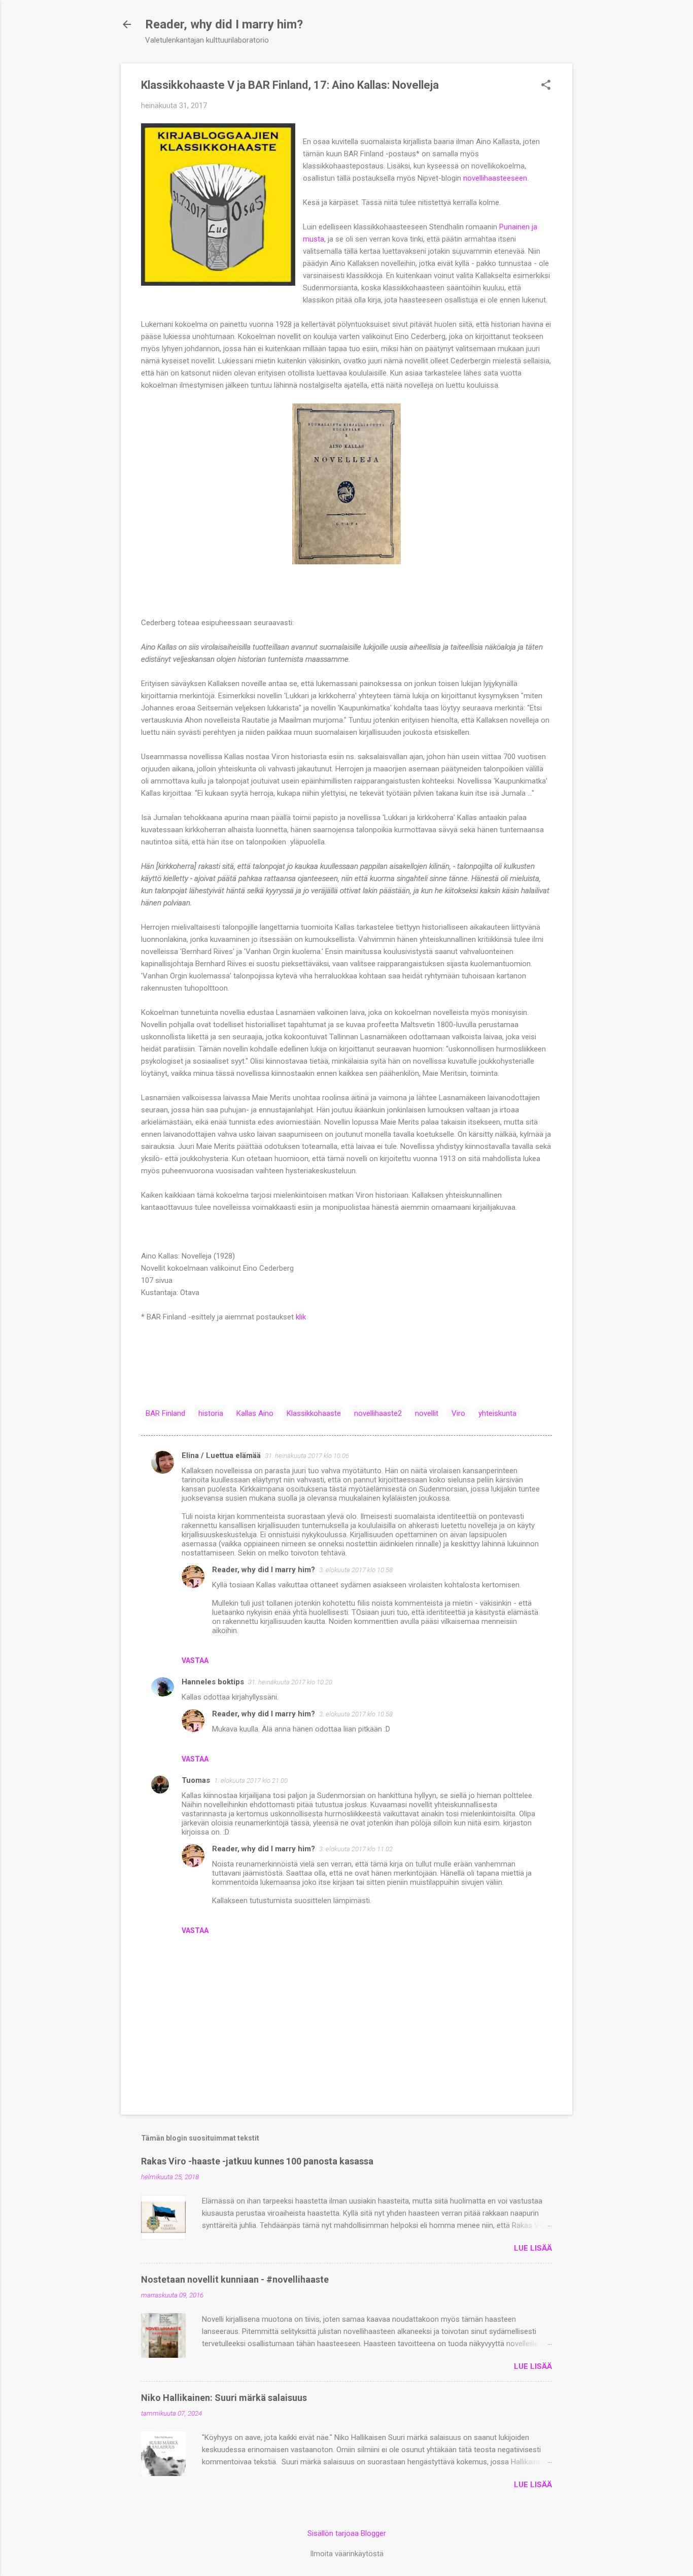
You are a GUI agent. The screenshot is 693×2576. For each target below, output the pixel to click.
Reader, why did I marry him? (224, 24)
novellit (427, 1413)
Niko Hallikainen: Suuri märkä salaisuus (224, 2398)
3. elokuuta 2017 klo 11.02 (356, 1849)
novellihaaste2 (378, 1413)
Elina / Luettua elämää (221, 1455)
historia (211, 1413)
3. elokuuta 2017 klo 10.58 (356, 1570)
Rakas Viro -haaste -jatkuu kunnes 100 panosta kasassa (257, 2161)
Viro (458, 1413)
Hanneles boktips (213, 1682)
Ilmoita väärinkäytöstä (347, 2554)
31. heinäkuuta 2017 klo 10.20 (290, 1682)
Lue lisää (533, 2248)
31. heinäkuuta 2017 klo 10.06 (307, 1456)
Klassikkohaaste (314, 1413)
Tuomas (196, 1780)
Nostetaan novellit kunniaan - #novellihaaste (235, 2279)
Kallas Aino (255, 1413)
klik (301, 1317)
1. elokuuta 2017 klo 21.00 (251, 1781)
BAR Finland (165, 1413)
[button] (546, 86)
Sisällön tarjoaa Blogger (347, 2533)
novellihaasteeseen (495, 178)
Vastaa (195, 1660)
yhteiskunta (497, 1413)
